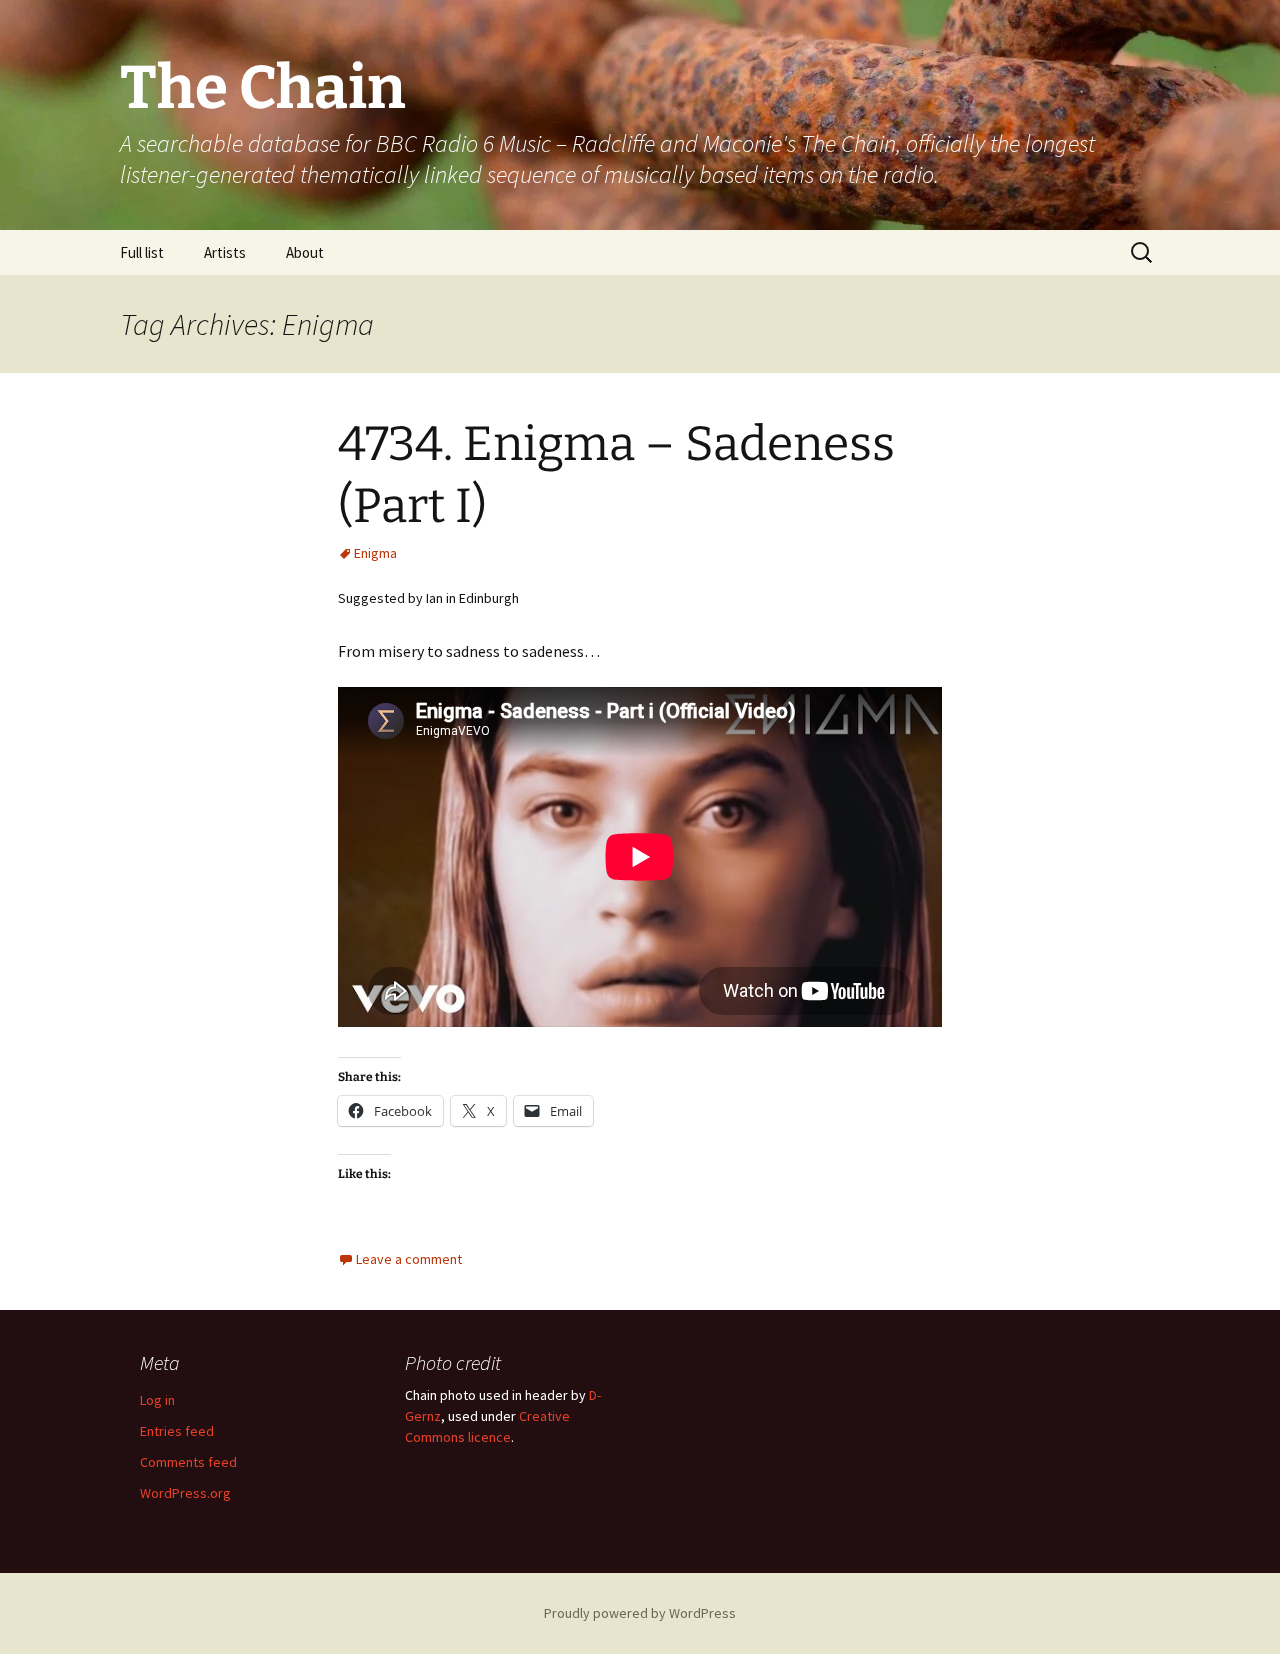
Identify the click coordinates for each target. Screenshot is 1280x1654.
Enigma (375, 553)
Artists (225, 252)
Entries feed (177, 1431)
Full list (142, 252)
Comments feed (188, 1462)
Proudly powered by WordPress (640, 1613)
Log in (157, 1400)
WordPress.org (185, 1493)
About (305, 252)
